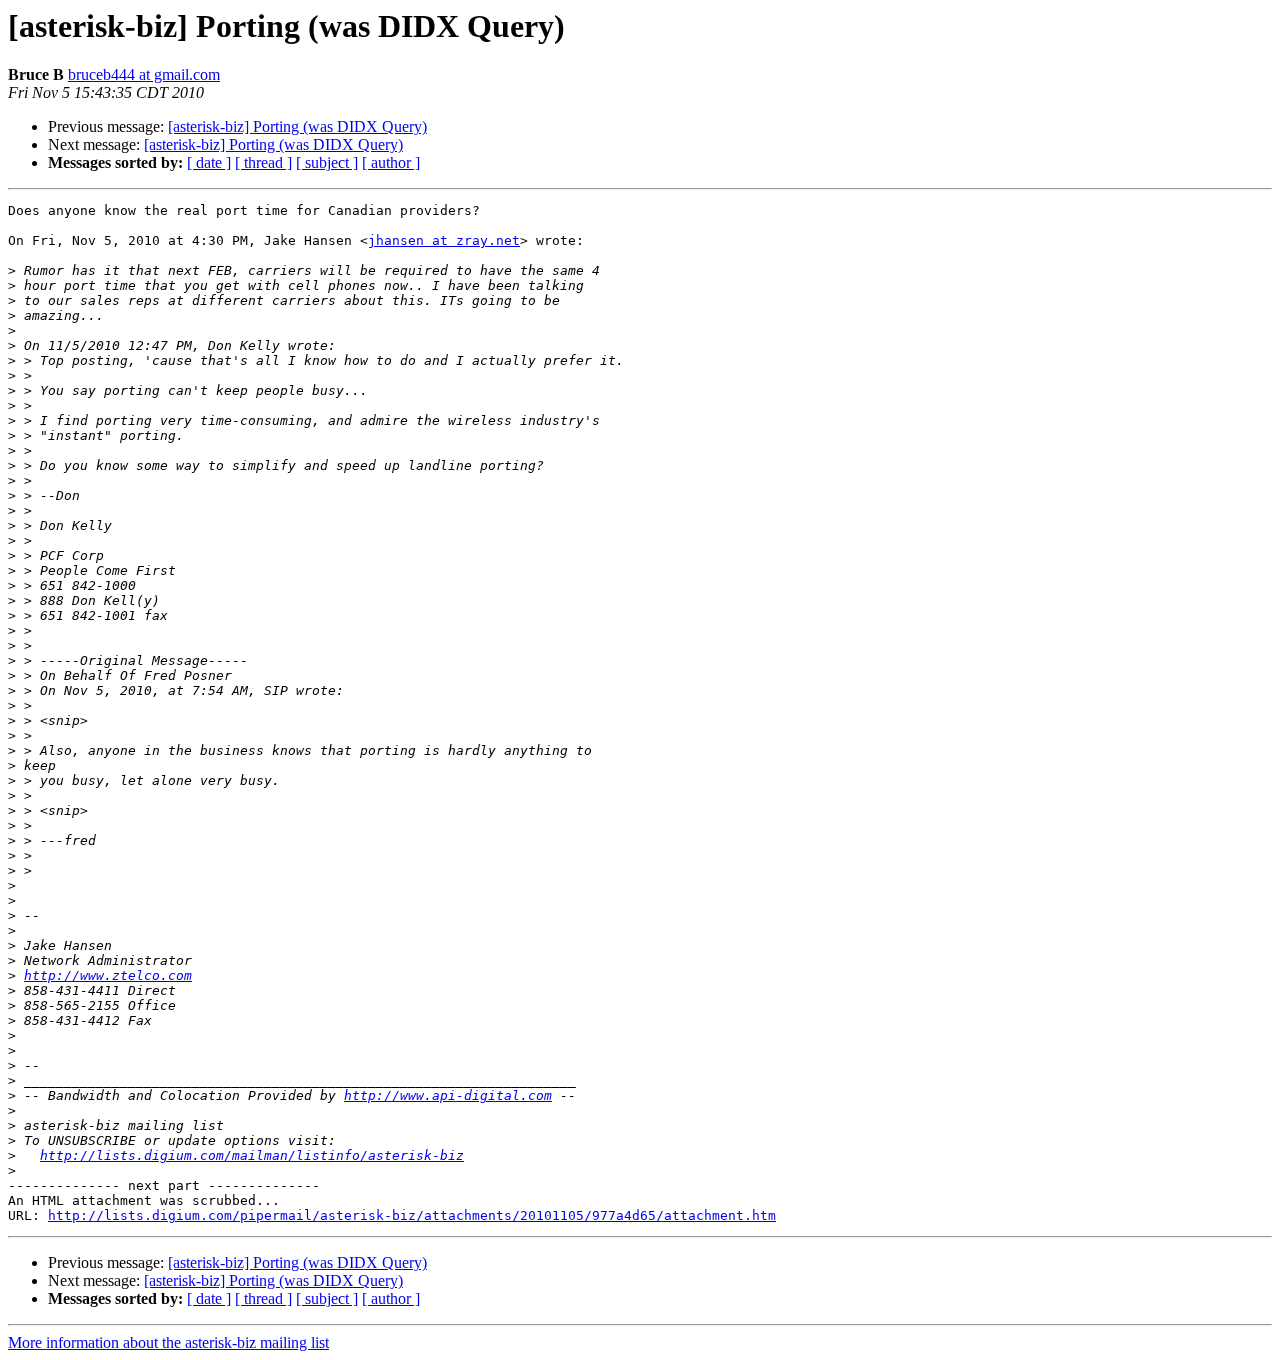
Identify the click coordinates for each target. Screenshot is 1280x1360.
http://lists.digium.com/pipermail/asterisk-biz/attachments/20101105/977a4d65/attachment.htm (412, 1215)
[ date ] (209, 162)
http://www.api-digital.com (448, 1095)
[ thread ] (263, 162)
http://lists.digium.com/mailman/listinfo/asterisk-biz (252, 1155)
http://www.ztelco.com (108, 975)
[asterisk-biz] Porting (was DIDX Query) (297, 126)
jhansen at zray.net (444, 240)
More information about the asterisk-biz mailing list (168, 1342)
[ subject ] (327, 162)
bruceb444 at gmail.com (144, 74)
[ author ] (391, 162)
